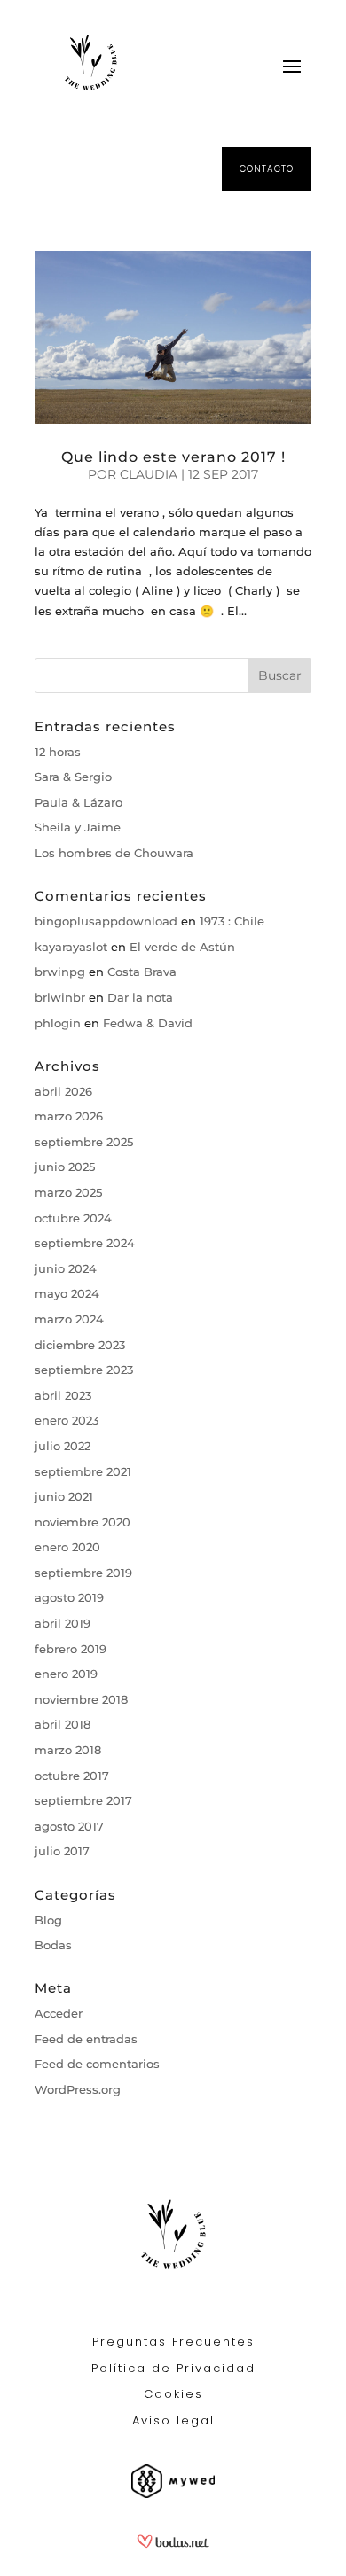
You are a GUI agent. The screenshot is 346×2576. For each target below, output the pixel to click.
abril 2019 (63, 1623)
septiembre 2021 (83, 1471)
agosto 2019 (69, 1597)
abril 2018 (63, 1724)
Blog (48, 1920)
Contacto (267, 169)
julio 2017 (62, 1851)
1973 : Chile (232, 921)
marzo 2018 (68, 1750)
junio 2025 (65, 1167)
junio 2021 (64, 1496)
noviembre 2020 (83, 1522)
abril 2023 (63, 1395)
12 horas (58, 752)
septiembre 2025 (84, 1142)
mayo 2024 (67, 1293)
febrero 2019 (71, 1649)
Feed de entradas (86, 2039)
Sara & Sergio (73, 777)
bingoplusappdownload (106, 921)
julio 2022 (63, 1446)
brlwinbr (60, 997)
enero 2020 (67, 1547)
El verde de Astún (182, 947)
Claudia (149, 474)
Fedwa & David (148, 1023)
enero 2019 (66, 1674)
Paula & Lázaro (79, 802)
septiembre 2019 (83, 1573)
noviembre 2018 (81, 1699)
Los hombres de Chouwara (114, 853)
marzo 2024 (69, 1319)
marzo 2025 (68, 1192)
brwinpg (60, 972)
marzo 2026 (69, 1116)
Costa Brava (142, 972)
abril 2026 (63, 1091)
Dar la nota (140, 997)
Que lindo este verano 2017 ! (173, 457)
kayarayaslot (71, 947)
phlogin (58, 1023)
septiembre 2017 (83, 1800)
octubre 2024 (73, 1218)
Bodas (53, 1945)
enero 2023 (67, 1420)
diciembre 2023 (80, 1345)
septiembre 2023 (84, 1370)
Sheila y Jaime (78, 827)
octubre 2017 (72, 1776)
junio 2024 (66, 1268)
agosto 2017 (69, 1826)
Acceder (59, 2013)
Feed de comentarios (97, 2064)
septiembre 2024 (85, 1243)
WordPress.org (78, 2089)
